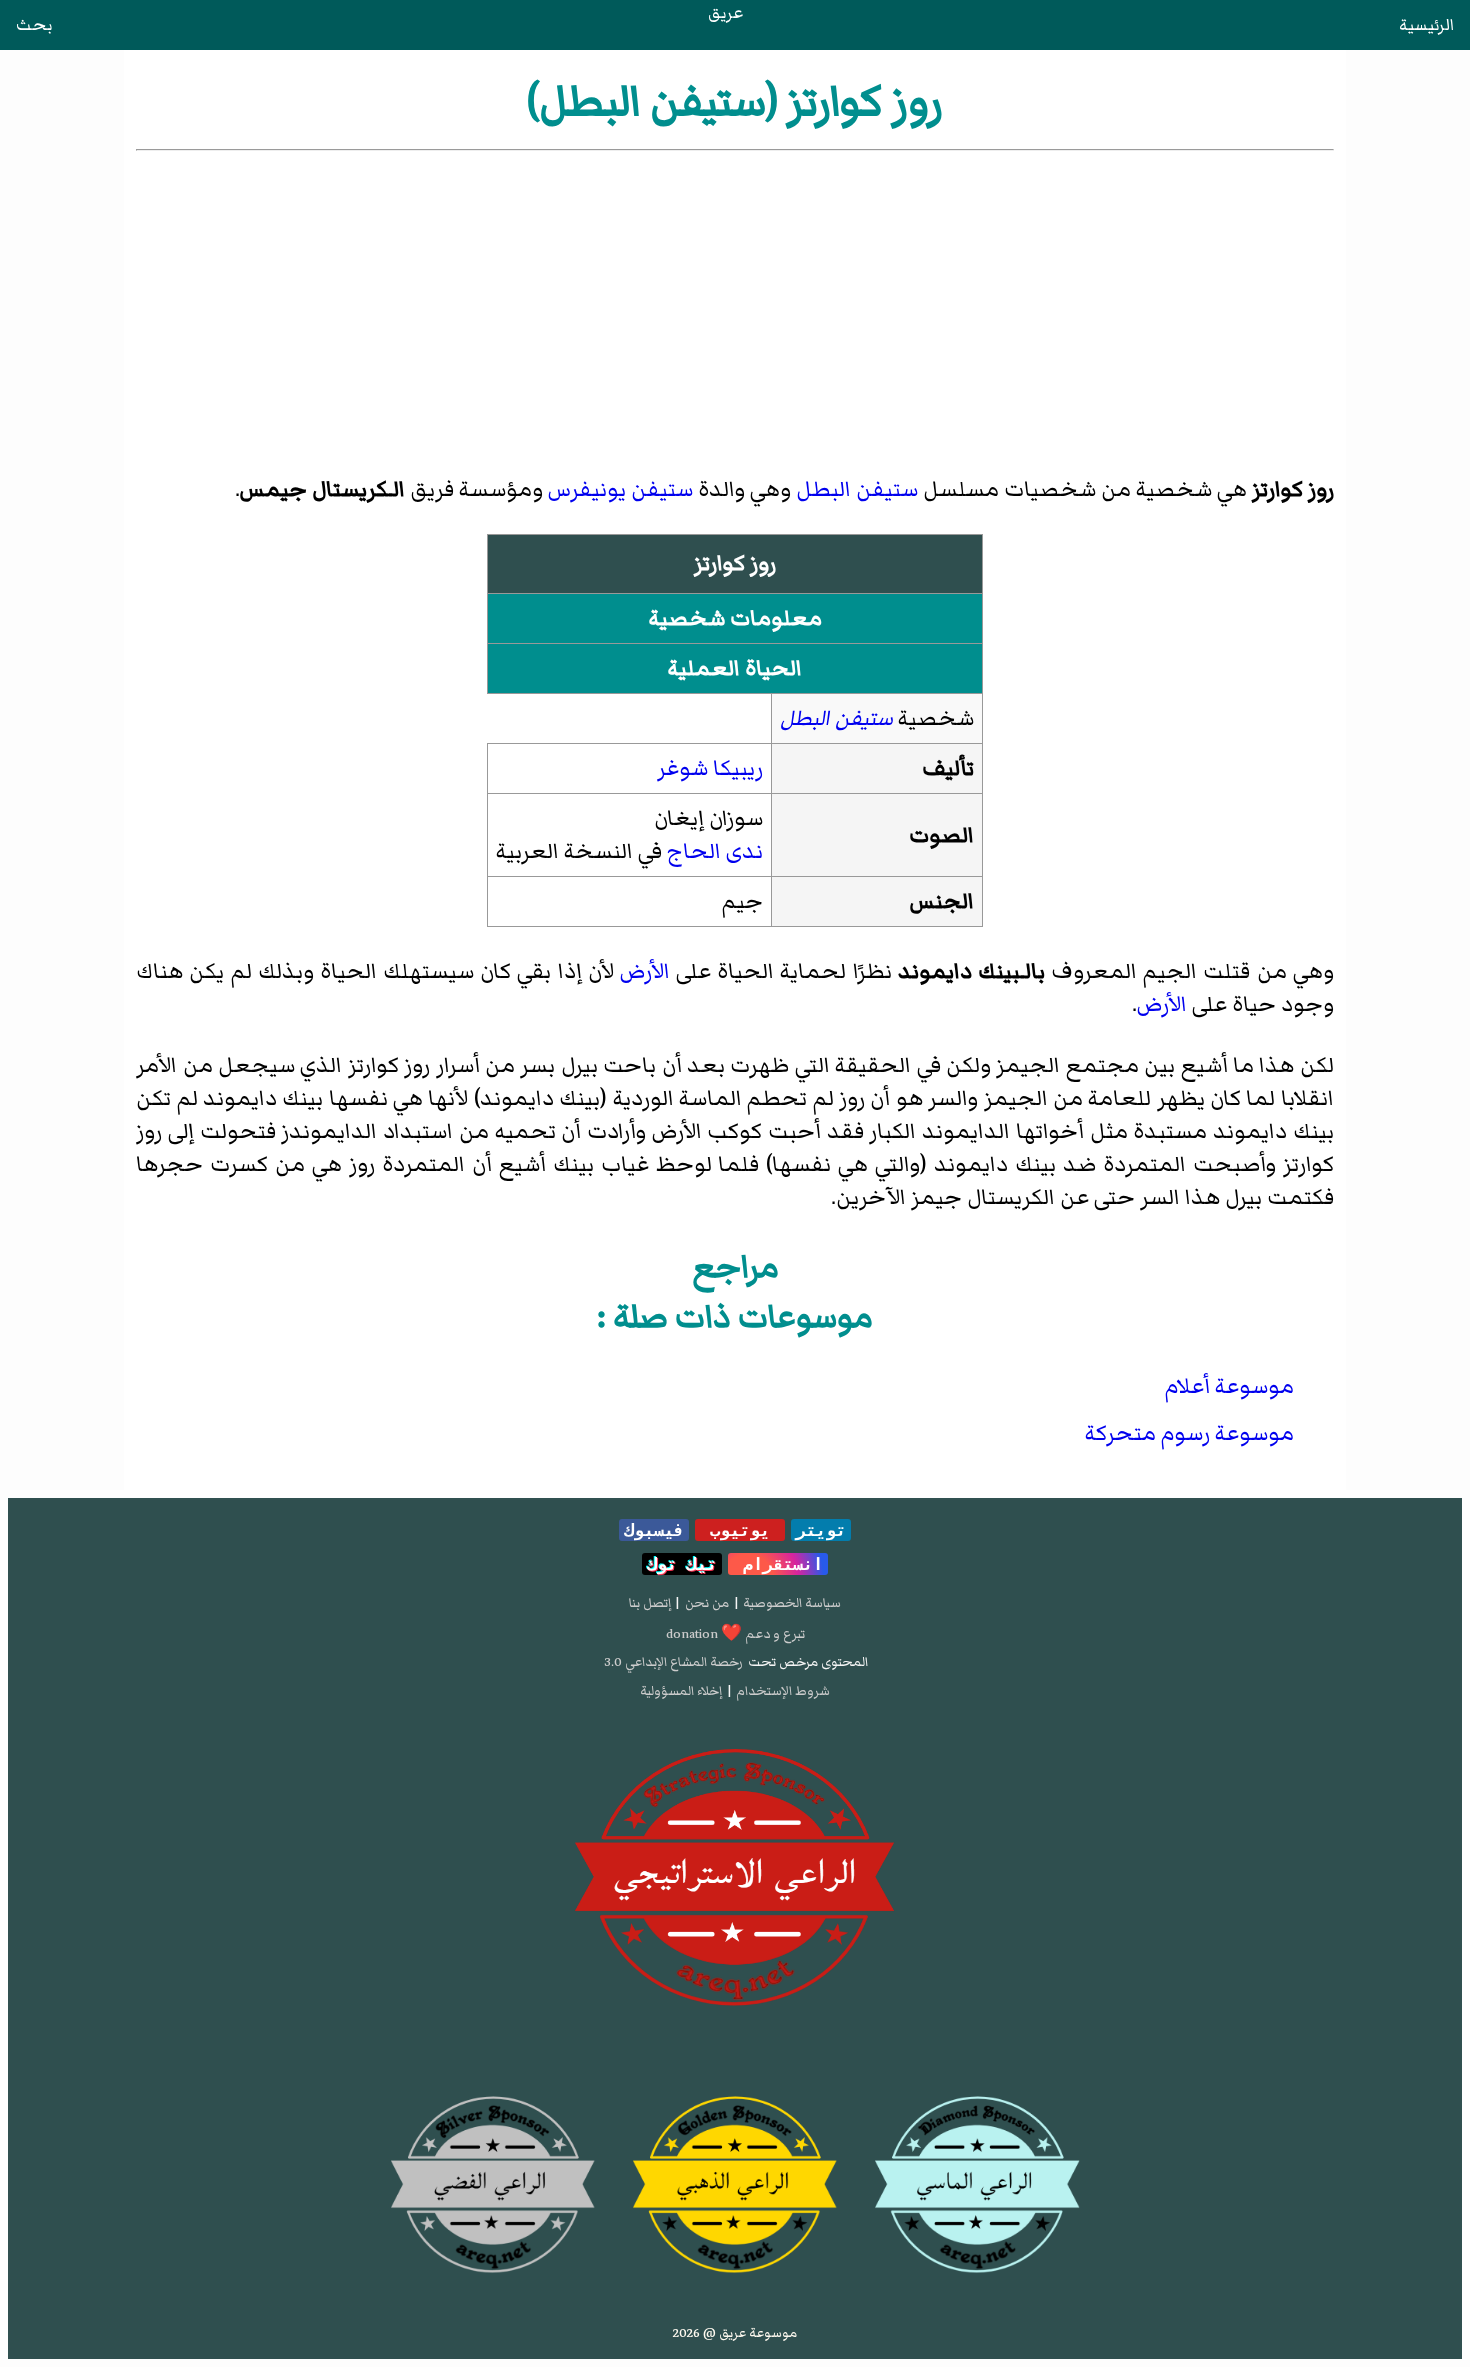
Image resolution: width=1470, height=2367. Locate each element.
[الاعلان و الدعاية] (735, 1878)
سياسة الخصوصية (792, 1603)
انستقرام (778, 1564)
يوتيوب (740, 1530)
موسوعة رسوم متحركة (1189, 1433)
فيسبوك (654, 1530)
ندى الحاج (715, 851)
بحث (34, 25)
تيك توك (682, 1564)
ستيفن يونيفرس (620, 489)
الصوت (941, 835)
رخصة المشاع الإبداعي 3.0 (673, 1662)
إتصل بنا (650, 1603)
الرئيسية (1426, 25)
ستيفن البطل (857, 489)
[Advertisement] (735, 305)
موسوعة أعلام (1229, 1386)
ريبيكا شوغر (710, 768)
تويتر (821, 1530)
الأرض (645, 971)
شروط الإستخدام (783, 1691)
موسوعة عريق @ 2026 (735, 2333)
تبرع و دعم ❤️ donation (735, 1634)
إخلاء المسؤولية (681, 1691)
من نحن (707, 1603)
